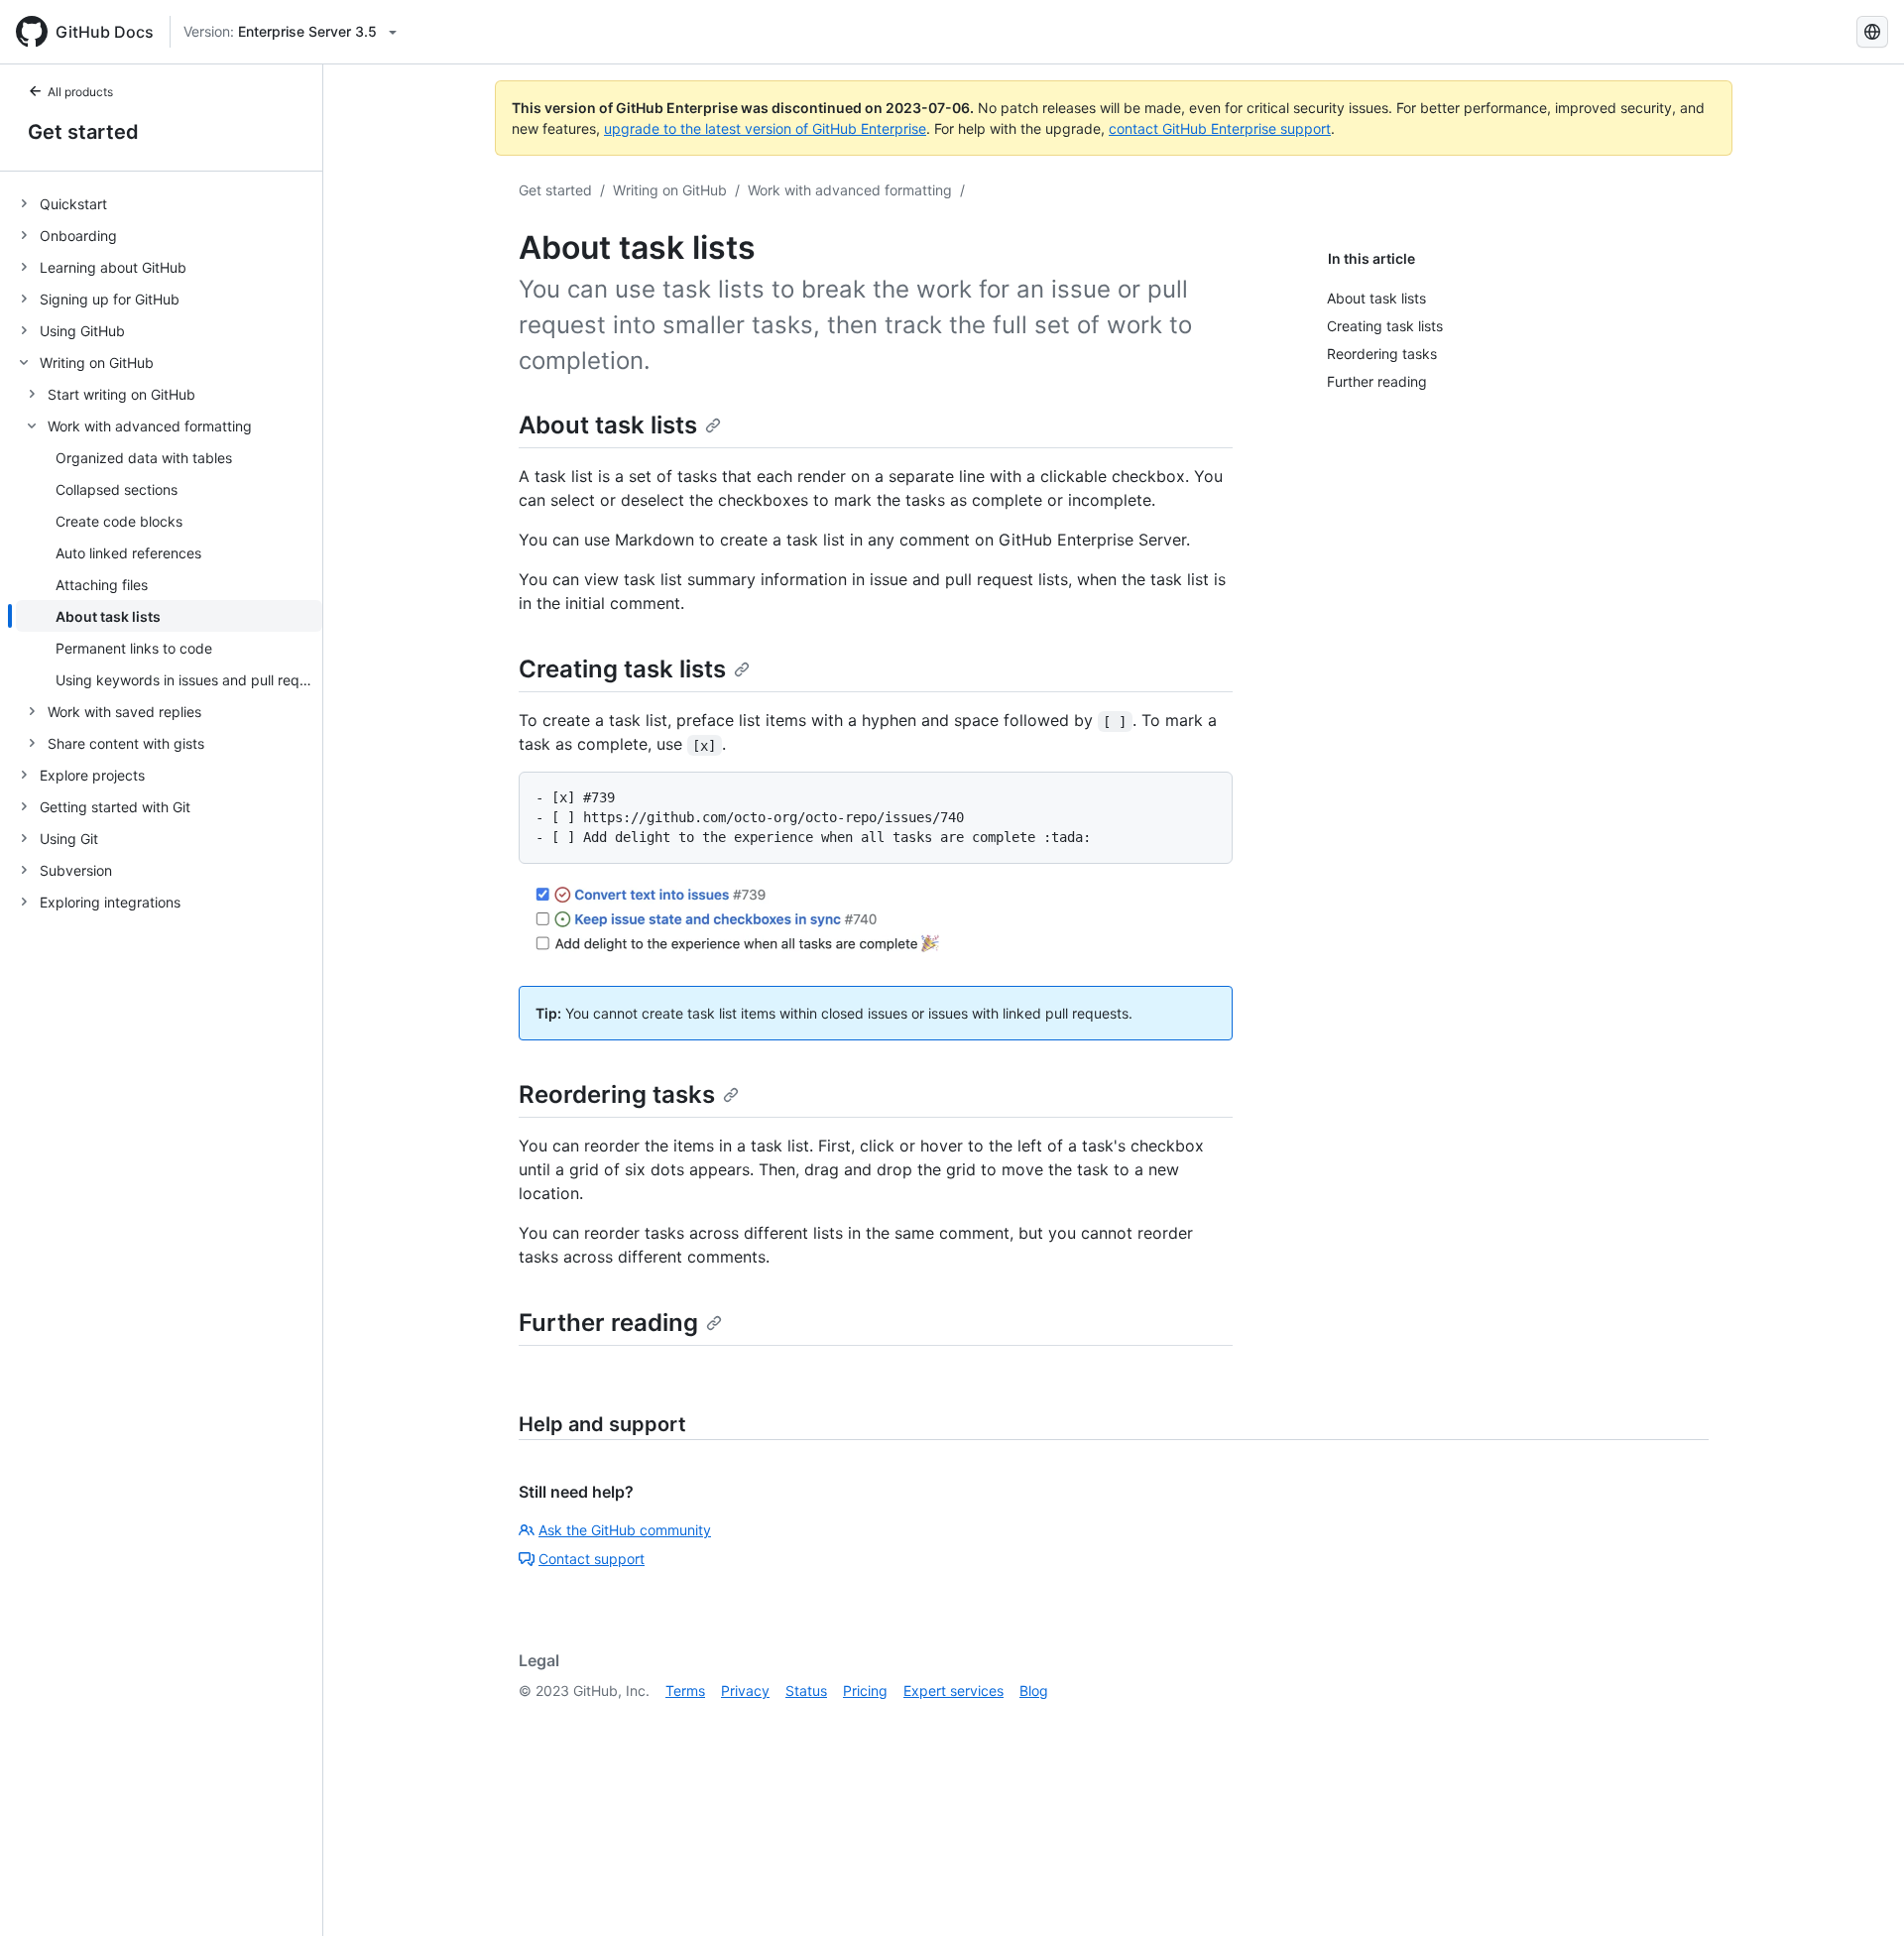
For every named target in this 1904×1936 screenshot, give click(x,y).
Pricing (865, 1691)
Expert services (953, 1691)
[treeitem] (169, 203)
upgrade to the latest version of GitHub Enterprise (765, 128)
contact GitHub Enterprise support (1220, 128)
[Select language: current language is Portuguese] (1872, 32)
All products (80, 92)
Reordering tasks (617, 1094)
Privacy (745, 1691)
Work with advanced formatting (850, 190)
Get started (83, 132)
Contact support (592, 1559)
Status (806, 1691)
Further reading (608, 1323)
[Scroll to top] (1860, 1892)
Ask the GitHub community (625, 1530)
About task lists (608, 425)
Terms (685, 1691)
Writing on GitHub (670, 190)
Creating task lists (622, 669)
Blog (1034, 1691)
